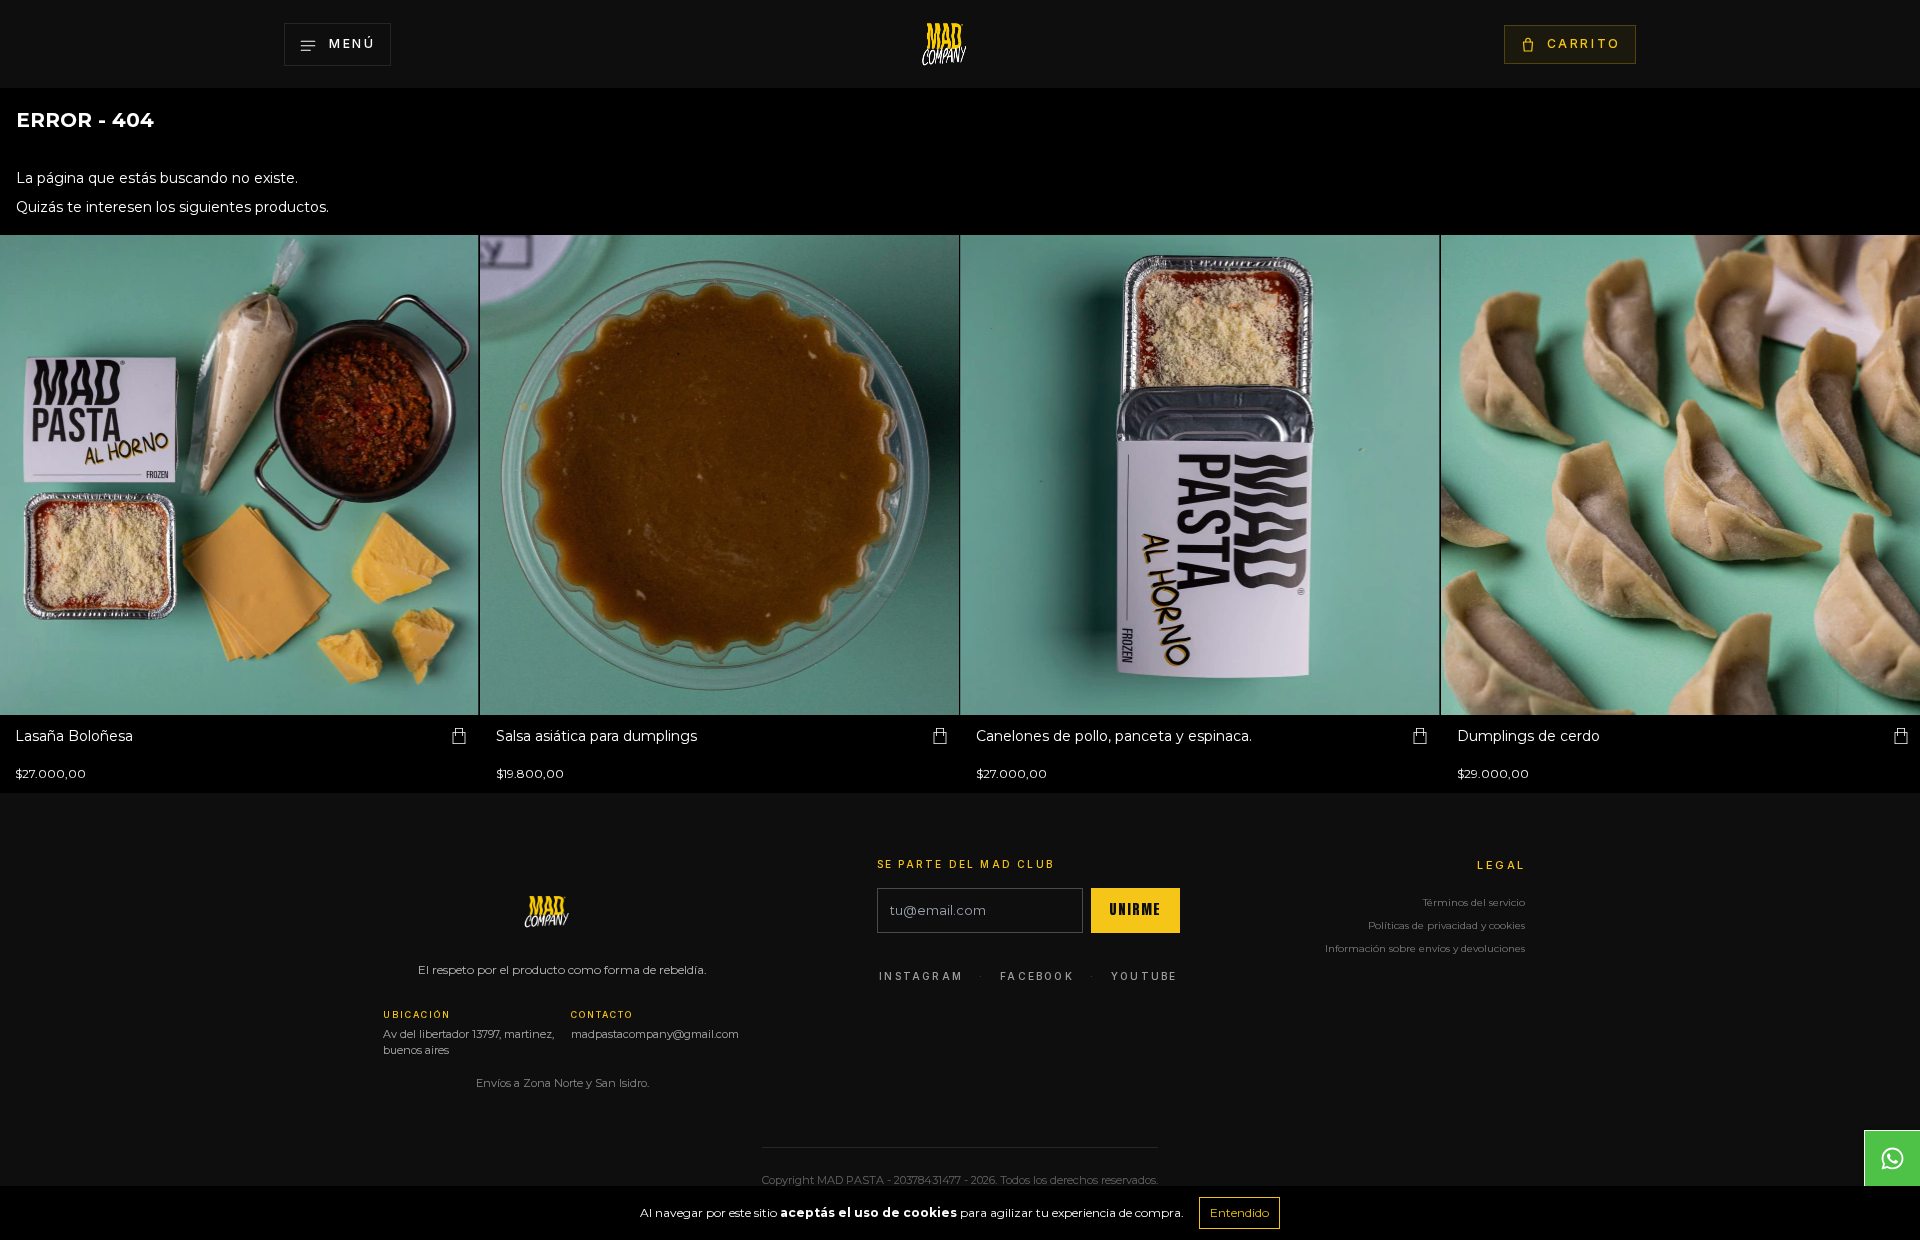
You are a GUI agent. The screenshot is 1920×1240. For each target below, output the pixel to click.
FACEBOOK (1037, 976)
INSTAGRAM (921, 976)
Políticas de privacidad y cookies (1446, 925)
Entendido (1239, 1212)
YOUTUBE (1144, 976)
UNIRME (1135, 909)
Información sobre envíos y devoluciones (1425, 948)
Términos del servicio (1474, 902)
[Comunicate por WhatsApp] (1892, 1158)
